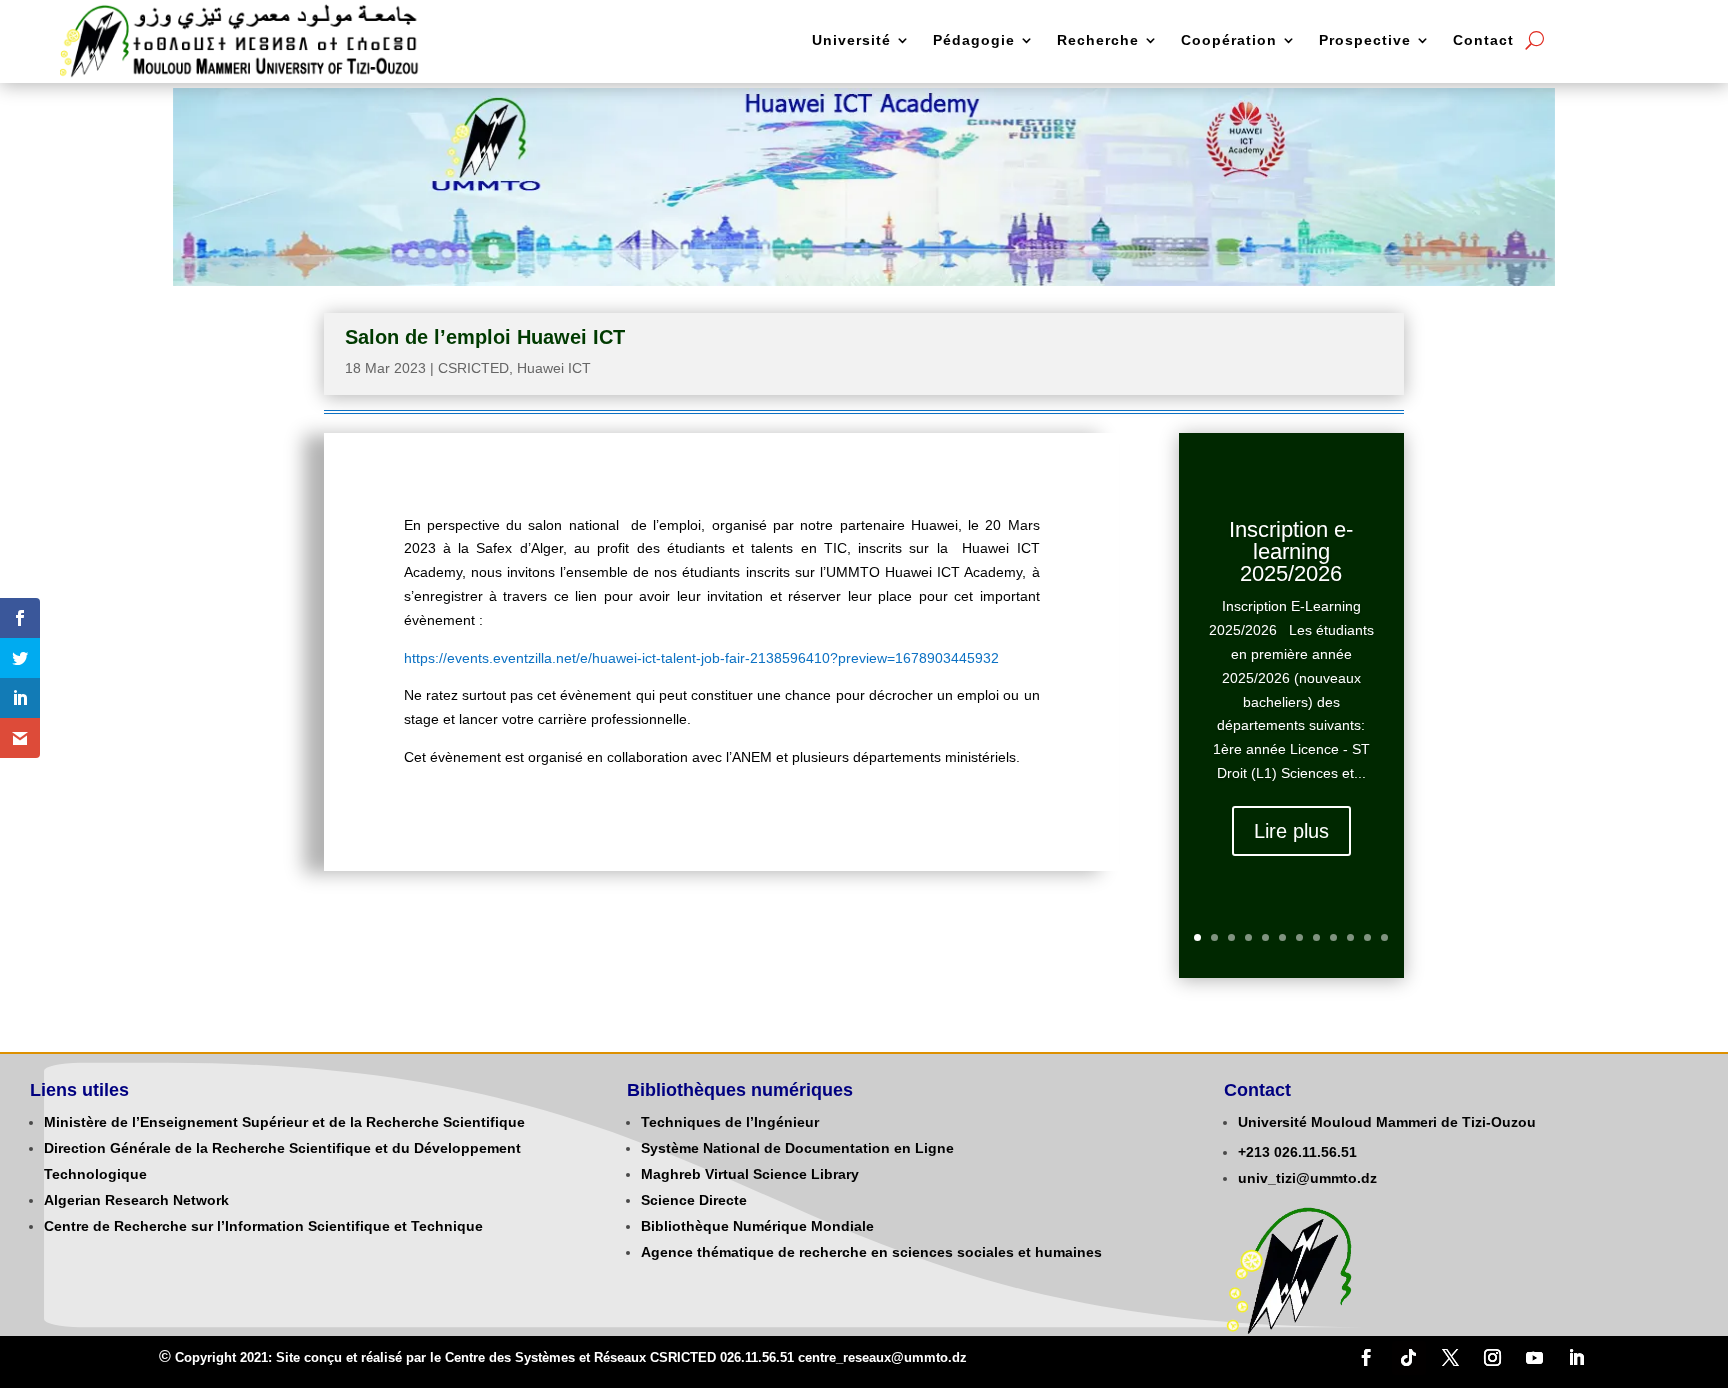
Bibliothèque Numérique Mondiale (757, 1226)
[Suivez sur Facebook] (1367, 1358)
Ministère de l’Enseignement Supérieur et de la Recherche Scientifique (284, 1122)
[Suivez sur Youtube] (1535, 1358)
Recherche (1098, 40)
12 (1384, 937)
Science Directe (694, 1200)
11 (1367, 937)
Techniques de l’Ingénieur (730, 1122)
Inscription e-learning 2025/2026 (1291, 551)
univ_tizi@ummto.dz (1307, 1178)
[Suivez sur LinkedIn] (1577, 1358)
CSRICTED (473, 368)
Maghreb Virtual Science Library (750, 1174)
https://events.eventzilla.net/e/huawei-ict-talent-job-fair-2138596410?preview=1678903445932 (701, 658)
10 (1350, 937)
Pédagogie (974, 40)
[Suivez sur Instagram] (1493, 1358)
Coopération (1229, 40)
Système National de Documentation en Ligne (797, 1148)
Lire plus (1291, 831)
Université (851, 40)
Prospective (1365, 40)
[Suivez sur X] (1451, 1358)
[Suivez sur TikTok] (1409, 1358)
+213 (1254, 1152)
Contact (1483, 40)
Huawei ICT (554, 368)
